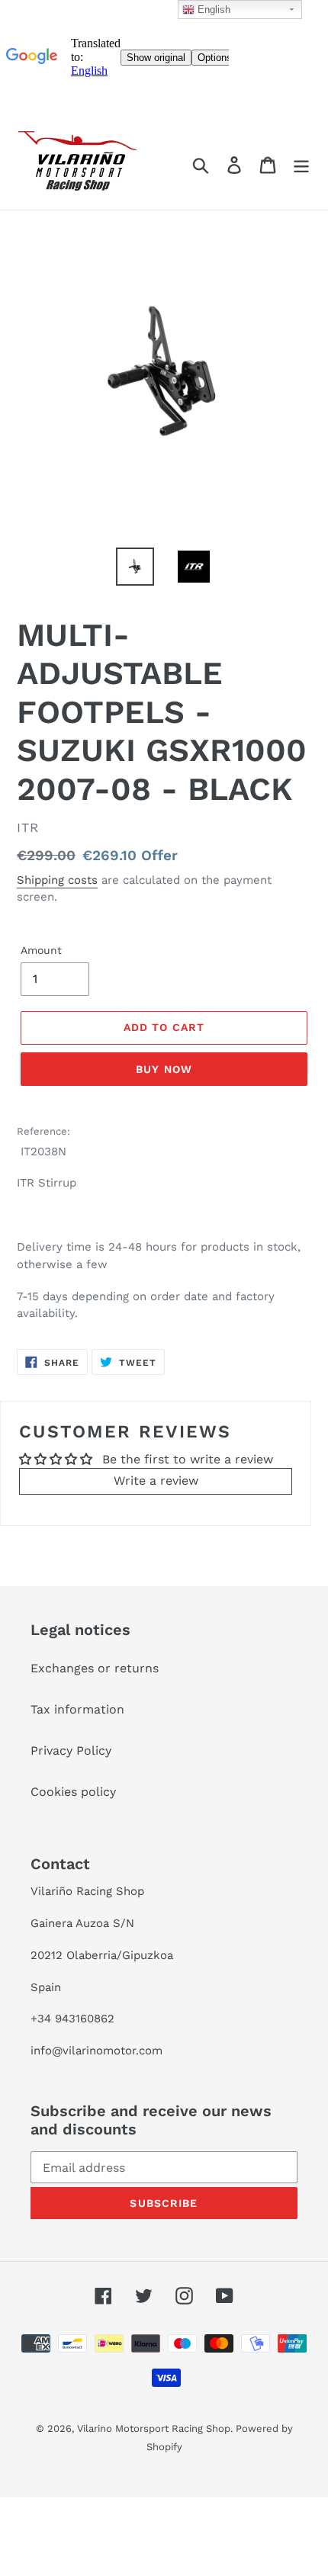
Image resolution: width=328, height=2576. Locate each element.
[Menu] (301, 165)
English (212, 10)
